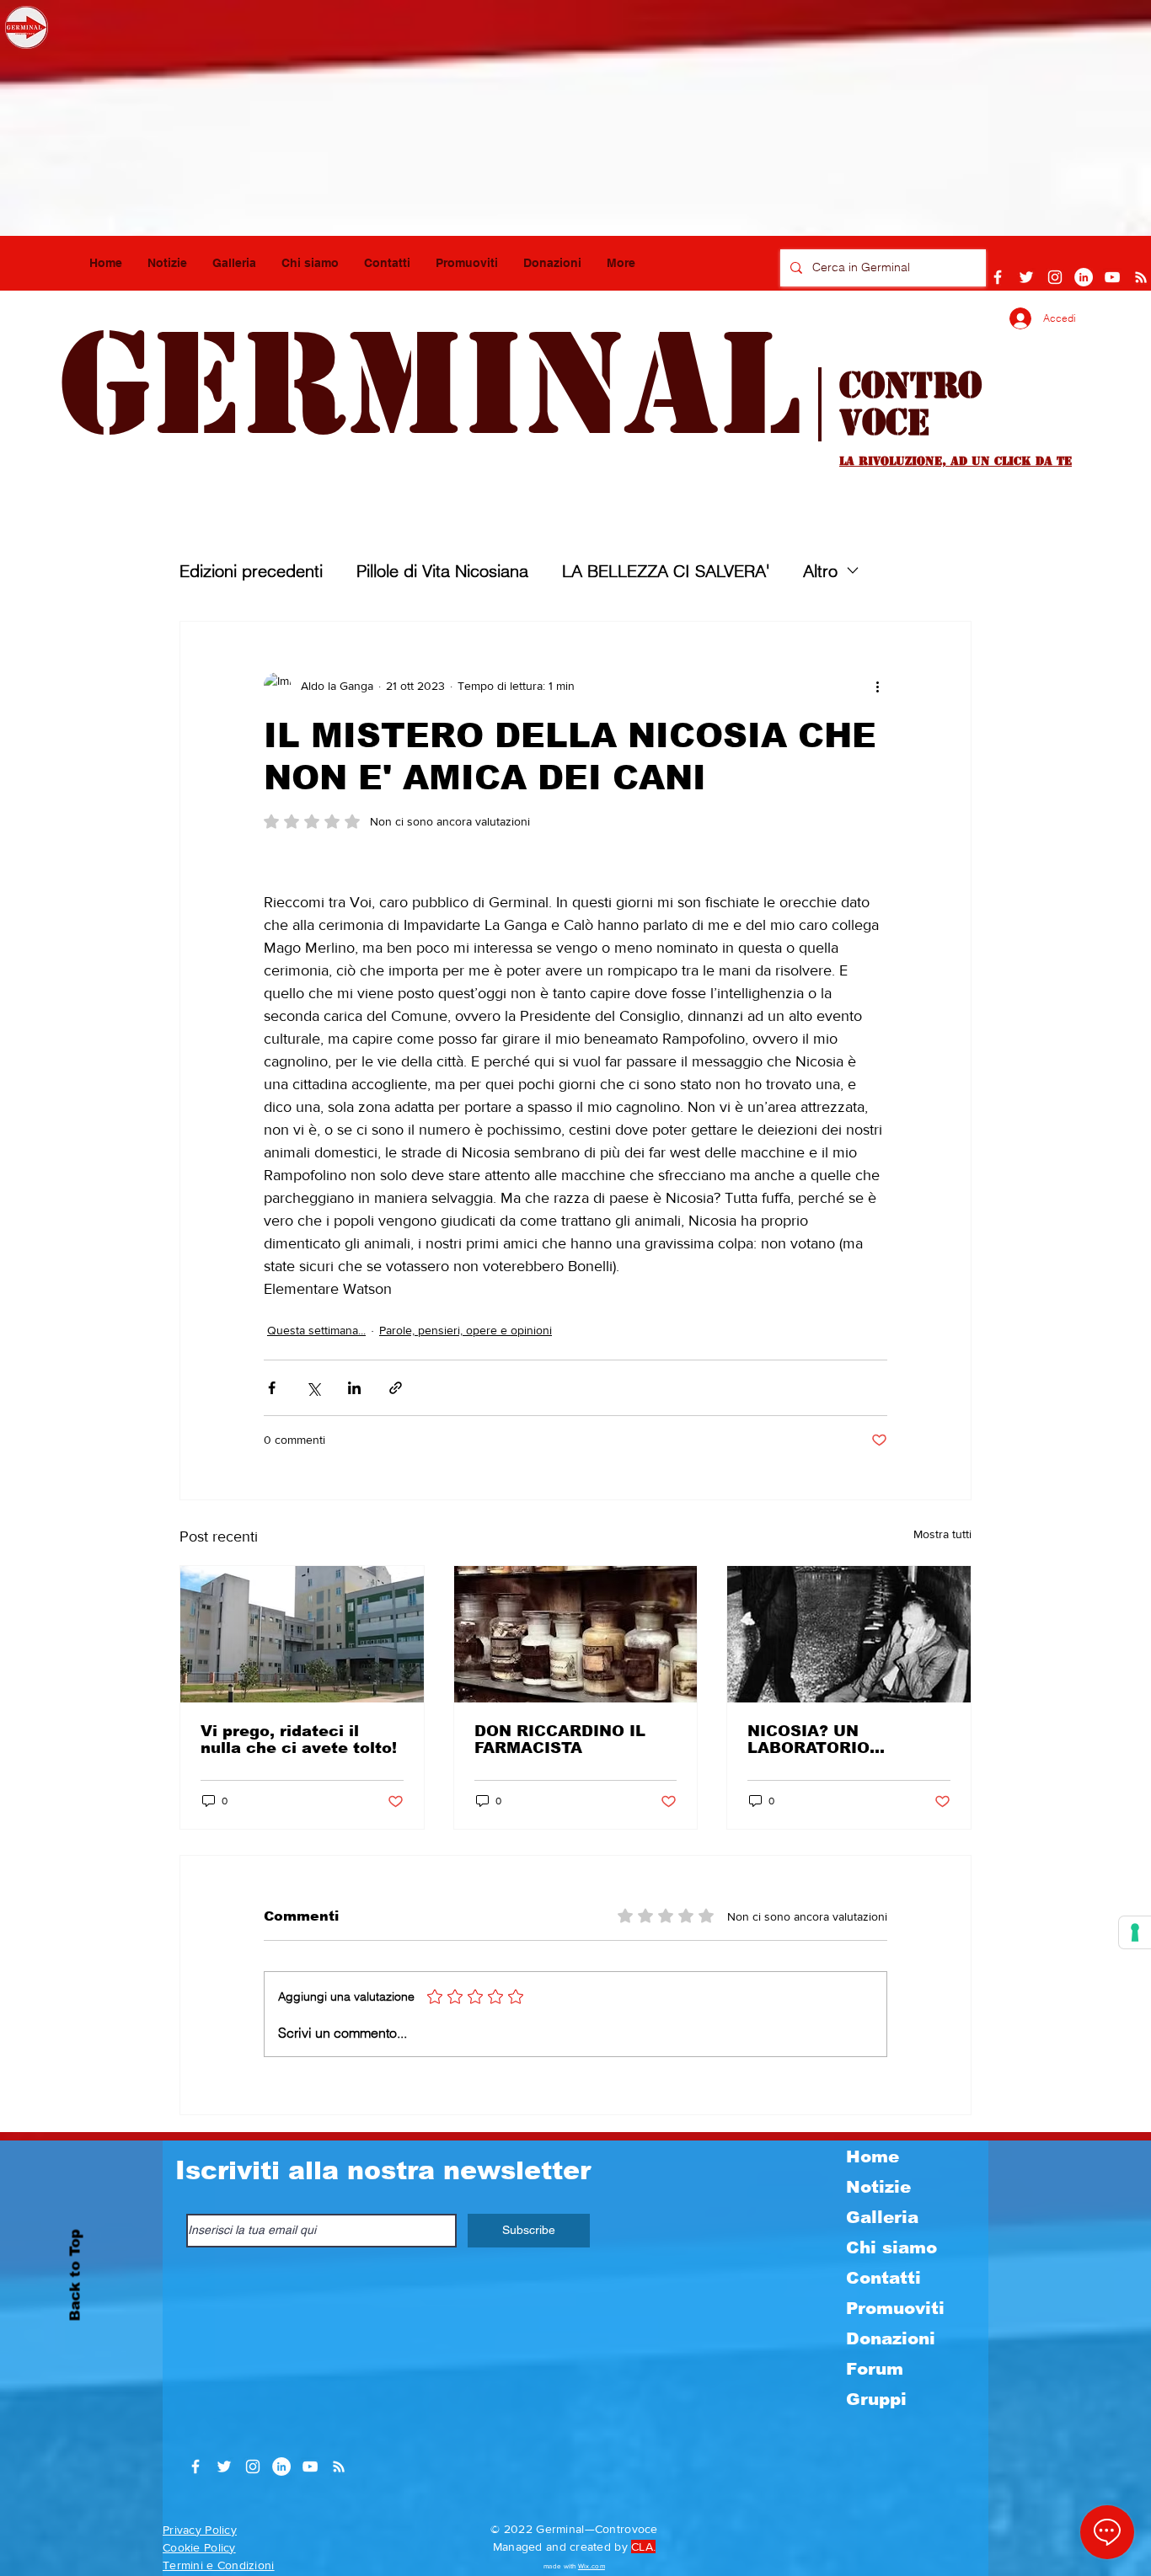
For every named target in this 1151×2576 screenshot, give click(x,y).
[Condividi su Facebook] (272, 1388)
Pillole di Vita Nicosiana (442, 571)
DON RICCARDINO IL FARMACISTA (560, 1740)
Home (873, 2156)
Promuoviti (895, 2308)
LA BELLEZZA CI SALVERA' (666, 571)
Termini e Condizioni (219, 2565)
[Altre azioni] (877, 686)
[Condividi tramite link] (396, 1388)
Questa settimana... (316, 1330)
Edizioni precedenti (251, 571)
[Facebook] (998, 277)
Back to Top (75, 2275)
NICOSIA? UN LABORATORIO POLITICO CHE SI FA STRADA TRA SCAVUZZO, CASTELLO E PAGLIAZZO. (844, 1740)
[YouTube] (1112, 277)
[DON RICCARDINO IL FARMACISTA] (576, 1634)
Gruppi (876, 2399)
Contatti (883, 2278)
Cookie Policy (199, 2547)
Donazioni (891, 2338)
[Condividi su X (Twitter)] (313, 1388)
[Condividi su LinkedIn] (354, 1388)
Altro (820, 571)
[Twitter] (1026, 277)
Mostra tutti (942, 1534)
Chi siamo (891, 2247)
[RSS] (1141, 277)
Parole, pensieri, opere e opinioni (466, 1330)
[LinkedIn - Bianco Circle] (1084, 277)
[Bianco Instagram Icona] (1055, 277)
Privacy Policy (200, 2530)
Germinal (429, 385)
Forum (875, 2369)
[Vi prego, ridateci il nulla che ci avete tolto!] (302, 1634)
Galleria (882, 2217)
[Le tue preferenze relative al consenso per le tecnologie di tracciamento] (1135, 1932)
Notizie (878, 2187)
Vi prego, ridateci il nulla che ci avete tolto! (299, 1740)
